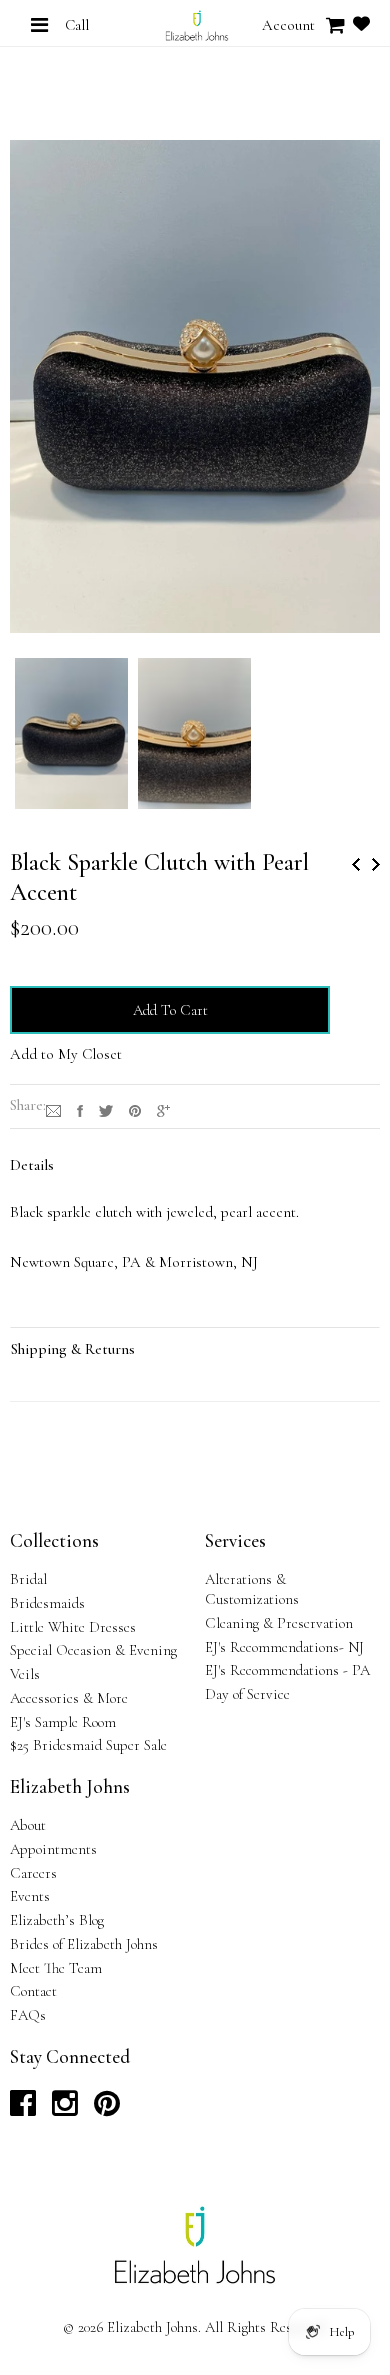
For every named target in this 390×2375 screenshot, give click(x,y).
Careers (33, 1873)
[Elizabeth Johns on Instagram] (65, 2109)
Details (32, 1165)
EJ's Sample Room (63, 1722)
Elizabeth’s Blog (57, 1920)
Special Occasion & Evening (93, 1650)
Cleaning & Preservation (279, 1623)
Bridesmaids (47, 1603)
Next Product (376, 864)
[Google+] (163, 1109)
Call (77, 25)
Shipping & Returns (73, 1349)
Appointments (53, 1849)
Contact (33, 1991)
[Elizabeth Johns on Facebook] (23, 2109)
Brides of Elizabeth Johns (84, 1944)
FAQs (28, 2015)
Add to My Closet (66, 1054)
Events (30, 1896)
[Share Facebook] (80, 1109)
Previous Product (356, 864)
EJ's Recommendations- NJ (284, 1647)
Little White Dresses (73, 1627)
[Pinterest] (135, 1109)
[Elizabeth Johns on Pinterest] (107, 2109)
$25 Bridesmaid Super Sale (88, 1745)
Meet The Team (56, 1968)
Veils (25, 1674)
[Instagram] (53, 1109)
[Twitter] (106, 1109)
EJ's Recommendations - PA (287, 1670)
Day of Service (247, 1694)
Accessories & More (69, 1698)
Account (288, 25)
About (28, 1825)
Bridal (28, 1579)
